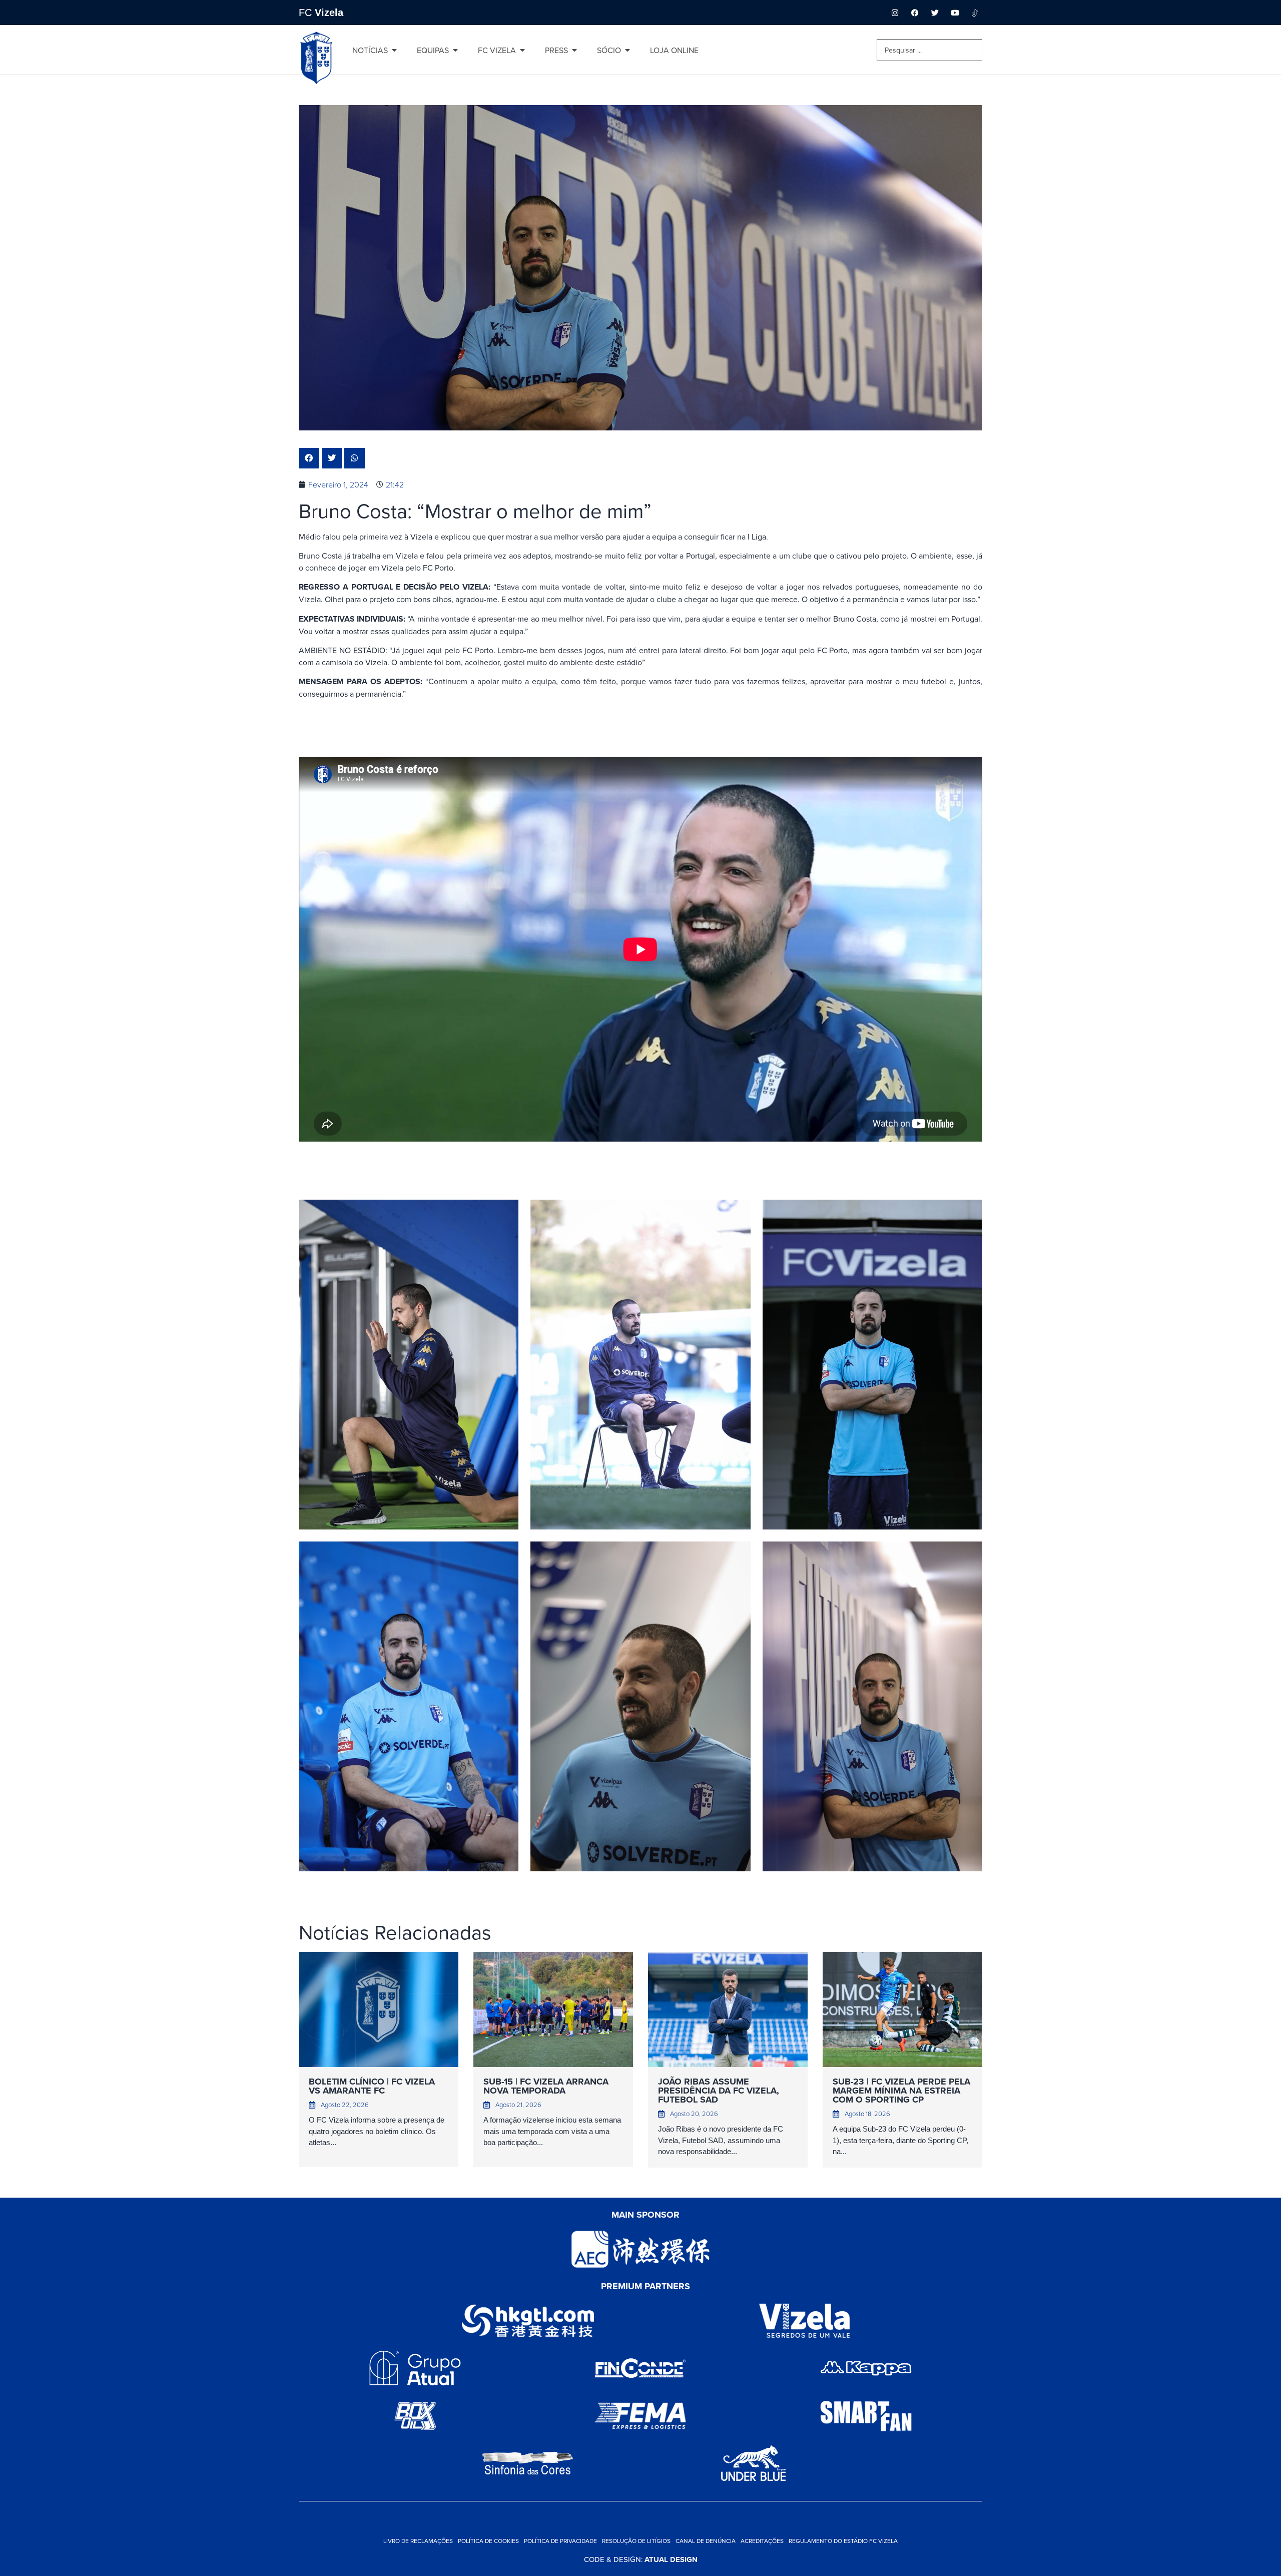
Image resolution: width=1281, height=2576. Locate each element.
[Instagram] (895, 13)
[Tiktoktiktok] (975, 13)
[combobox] (929, 50)
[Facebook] (915, 13)
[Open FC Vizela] (522, 50)
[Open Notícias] (394, 50)
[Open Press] (574, 50)
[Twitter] (935, 13)
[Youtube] (955, 13)
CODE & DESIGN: (641, 2559)
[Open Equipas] (455, 50)
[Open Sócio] (627, 50)
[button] (309, 458)
